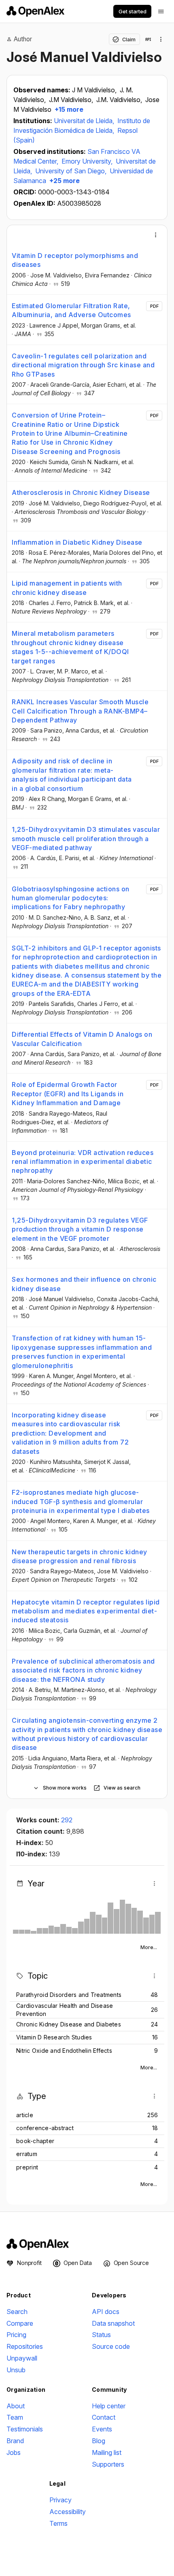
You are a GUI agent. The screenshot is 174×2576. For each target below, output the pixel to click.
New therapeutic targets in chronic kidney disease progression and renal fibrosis (80, 1556)
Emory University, (88, 161)
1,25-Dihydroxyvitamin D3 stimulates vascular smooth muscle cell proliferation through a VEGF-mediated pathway (86, 838)
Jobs (14, 2452)
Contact (104, 2417)
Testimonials (25, 2429)
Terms (58, 2523)
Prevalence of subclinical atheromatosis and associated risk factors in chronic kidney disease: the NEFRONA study (83, 1670)
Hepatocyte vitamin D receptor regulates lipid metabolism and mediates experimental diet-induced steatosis (86, 1611)
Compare (20, 2323)
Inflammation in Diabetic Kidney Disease (77, 542)
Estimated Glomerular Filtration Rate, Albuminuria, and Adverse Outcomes (71, 310)
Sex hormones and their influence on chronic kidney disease (84, 1284)
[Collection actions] (161, 39)
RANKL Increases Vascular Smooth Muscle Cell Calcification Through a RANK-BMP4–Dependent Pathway (80, 711)
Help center (109, 2406)
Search (17, 2312)
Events (102, 2429)
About (16, 2406)
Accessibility (68, 2512)
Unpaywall (22, 2358)
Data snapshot (113, 2323)
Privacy (60, 2500)
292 (67, 1820)
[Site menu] (161, 11)
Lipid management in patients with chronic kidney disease (67, 588)
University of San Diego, (72, 171)
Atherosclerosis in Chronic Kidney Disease (81, 492)
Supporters (108, 2464)
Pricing (16, 2335)
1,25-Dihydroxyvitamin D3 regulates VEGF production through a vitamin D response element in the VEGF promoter (80, 1229)
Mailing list (107, 2452)
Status (101, 2335)
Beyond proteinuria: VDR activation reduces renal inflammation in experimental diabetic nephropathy (83, 1162)
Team (15, 2417)
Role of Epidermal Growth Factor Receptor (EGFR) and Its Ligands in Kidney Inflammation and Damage (68, 1094)
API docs (106, 2312)
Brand (15, 2441)
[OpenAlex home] (35, 11)
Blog (99, 2441)
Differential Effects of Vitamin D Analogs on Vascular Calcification (82, 1039)
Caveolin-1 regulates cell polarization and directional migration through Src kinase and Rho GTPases (83, 365)
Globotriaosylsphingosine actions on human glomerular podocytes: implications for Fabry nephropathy (71, 898)
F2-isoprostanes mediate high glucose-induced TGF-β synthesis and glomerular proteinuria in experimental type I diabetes (81, 1501)
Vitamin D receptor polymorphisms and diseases (75, 260)
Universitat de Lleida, (85, 121)
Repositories (25, 2346)
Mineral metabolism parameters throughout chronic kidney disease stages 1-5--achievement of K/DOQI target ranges (70, 647)
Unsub (16, 2370)
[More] (156, 235)
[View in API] (148, 39)
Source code (111, 2346)
